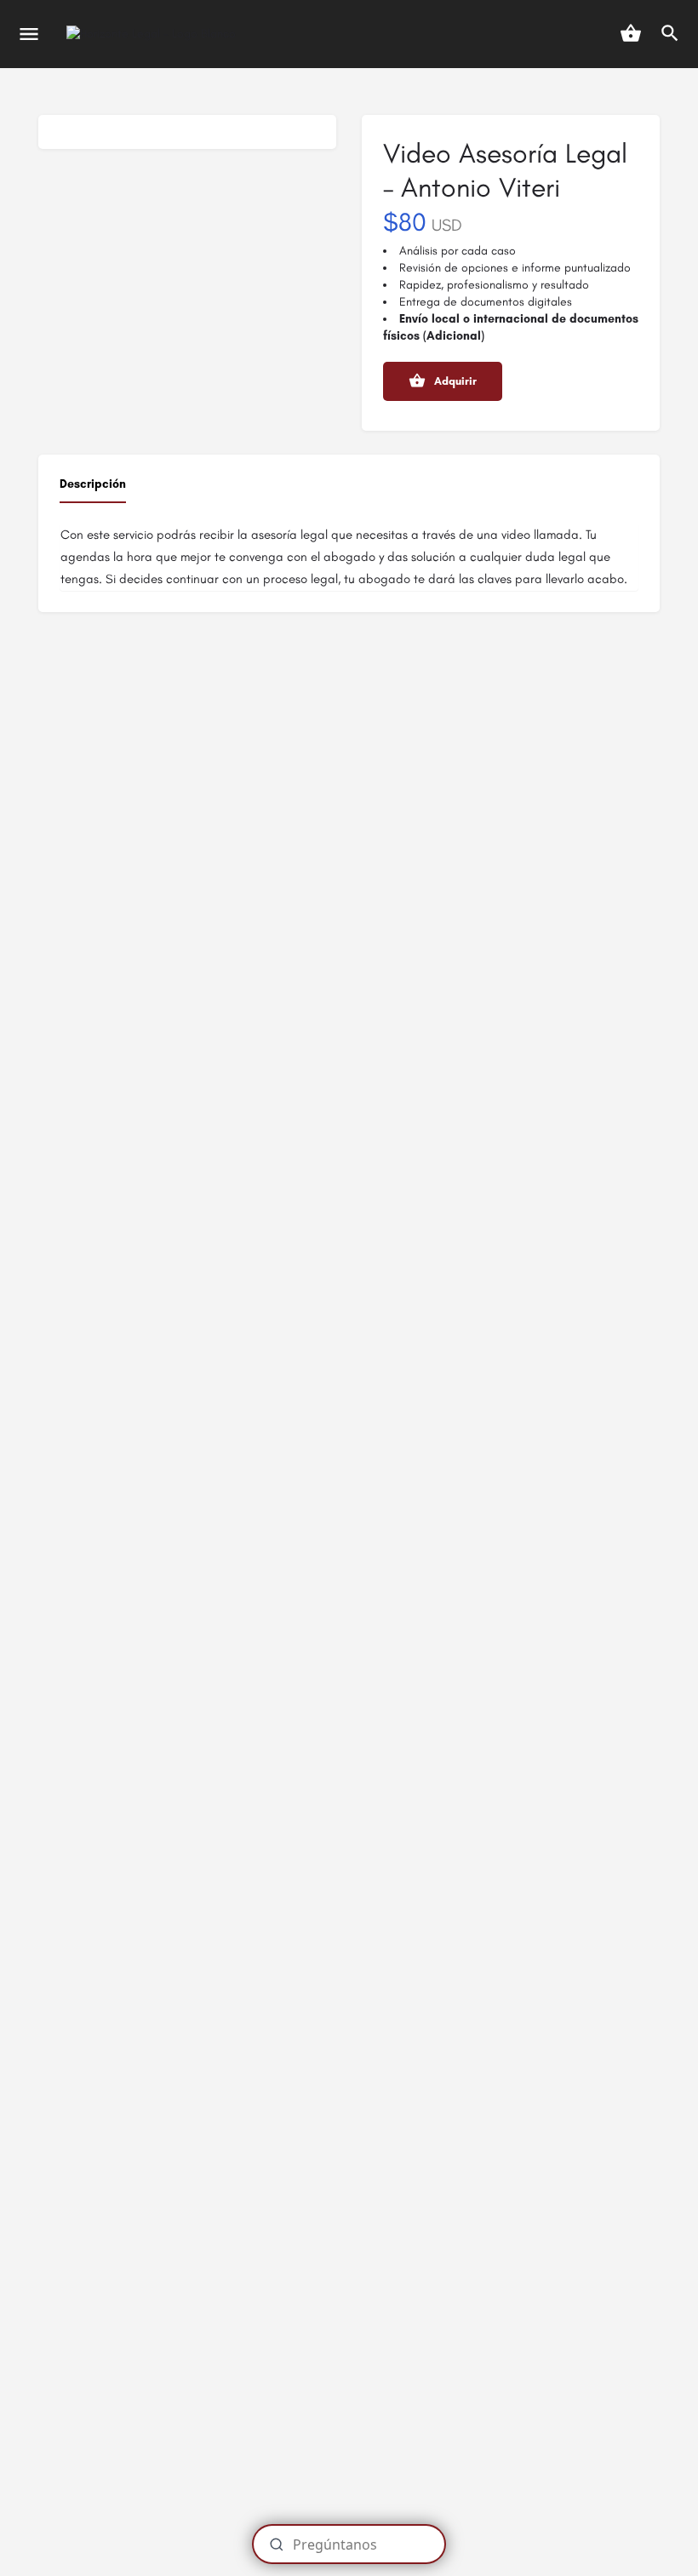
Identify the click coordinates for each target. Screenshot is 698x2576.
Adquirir (455, 381)
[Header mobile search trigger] (670, 33)
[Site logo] (153, 34)
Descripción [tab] (93, 484)
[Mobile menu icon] (29, 34)
